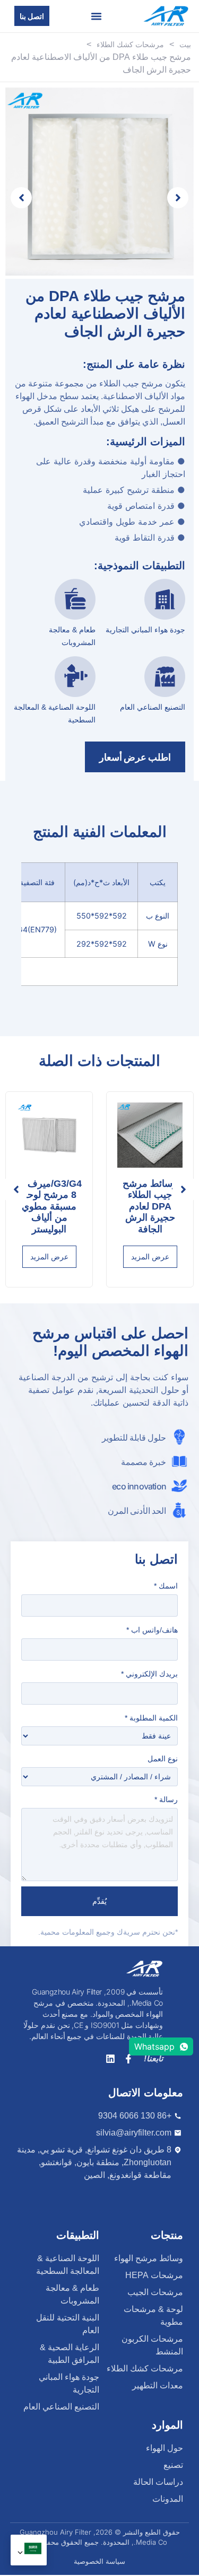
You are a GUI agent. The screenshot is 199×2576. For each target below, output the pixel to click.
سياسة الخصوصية (99, 2561)
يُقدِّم (99, 1901)
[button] (16, 1189)
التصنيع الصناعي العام (153, 707)
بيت (185, 45)
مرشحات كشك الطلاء (130, 45)
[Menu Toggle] (96, 16)
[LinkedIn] (110, 2059)
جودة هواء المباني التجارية (145, 630)
